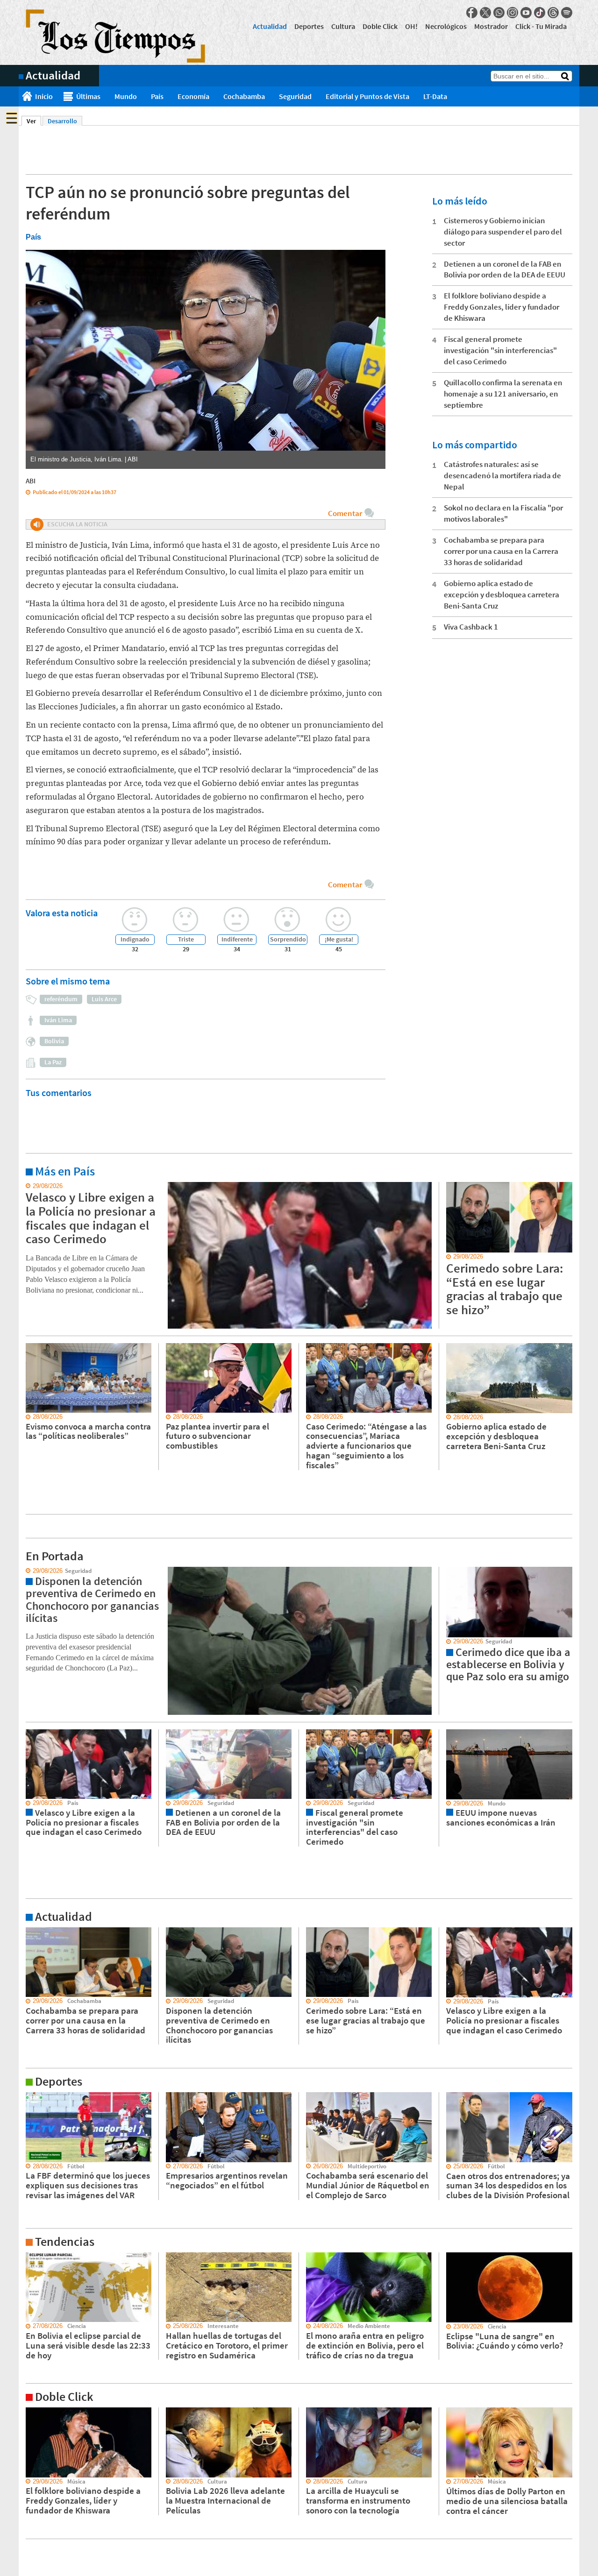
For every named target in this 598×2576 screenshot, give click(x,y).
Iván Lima (58, 1020)
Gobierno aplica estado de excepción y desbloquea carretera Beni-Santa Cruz (502, 594)
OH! (411, 26)
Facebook (472, 13)
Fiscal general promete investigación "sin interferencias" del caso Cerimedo (500, 350)
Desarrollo (62, 121)
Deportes (309, 26)
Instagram (513, 13)
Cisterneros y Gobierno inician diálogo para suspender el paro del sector (503, 232)
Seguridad (295, 96)
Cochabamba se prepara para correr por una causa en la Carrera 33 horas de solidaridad (501, 551)
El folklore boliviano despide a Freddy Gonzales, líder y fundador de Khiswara (502, 307)
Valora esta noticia (62, 913)
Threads (553, 13)
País (157, 96)
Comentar (345, 513)
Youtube (526, 13)
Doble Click (380, 26)
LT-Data (435, 96)
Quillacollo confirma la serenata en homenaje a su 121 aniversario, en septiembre (503, 394)
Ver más (30, 1186)
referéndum (61, 999)
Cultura (343, 26)
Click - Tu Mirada (541, 26)
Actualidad (270, 26)
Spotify (567, 13)
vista (25, 1571)
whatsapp (499, 13)
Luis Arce (104, 999)
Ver (34, 121)
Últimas (88, 96)
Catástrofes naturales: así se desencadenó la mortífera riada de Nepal (502, 475)
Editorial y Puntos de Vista (367, 96)
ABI (31, 481)
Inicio (44, 96)
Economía (193, 96)
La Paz (53, 1062)
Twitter (485, 13)
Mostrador (491, 26)
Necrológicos (446, 26)
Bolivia (54, 1041)
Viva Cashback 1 (471, 627)
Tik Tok (540, 13)
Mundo (126, 96)
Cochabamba (244, 96)
